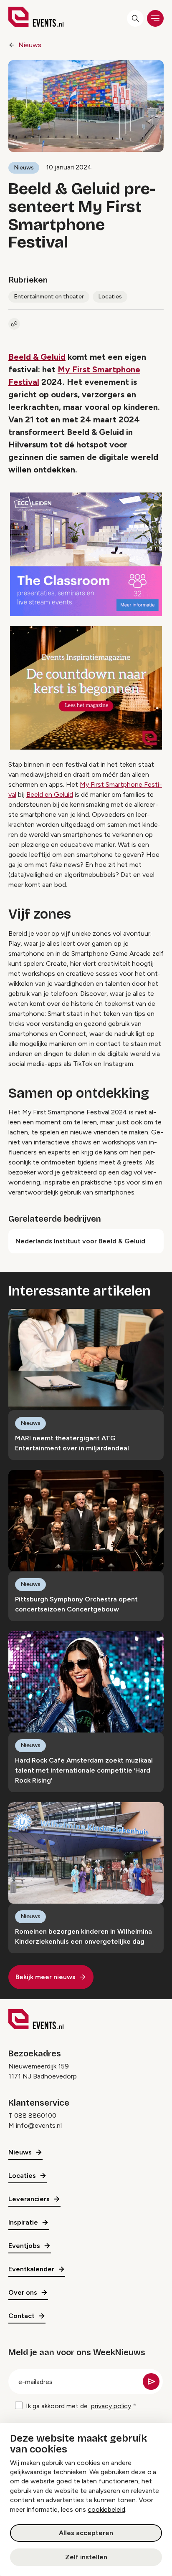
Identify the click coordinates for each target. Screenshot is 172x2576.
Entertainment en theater (49, 297)
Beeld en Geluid (50, 794)
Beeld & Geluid (37, 357)
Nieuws (30, 45)
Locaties (110, 297)
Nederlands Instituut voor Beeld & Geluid (80, 1241)
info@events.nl (39, 2125)
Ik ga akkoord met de (78, 2406)
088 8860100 (35, 2115)
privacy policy (111, 2406)
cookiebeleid (106, 2509)
